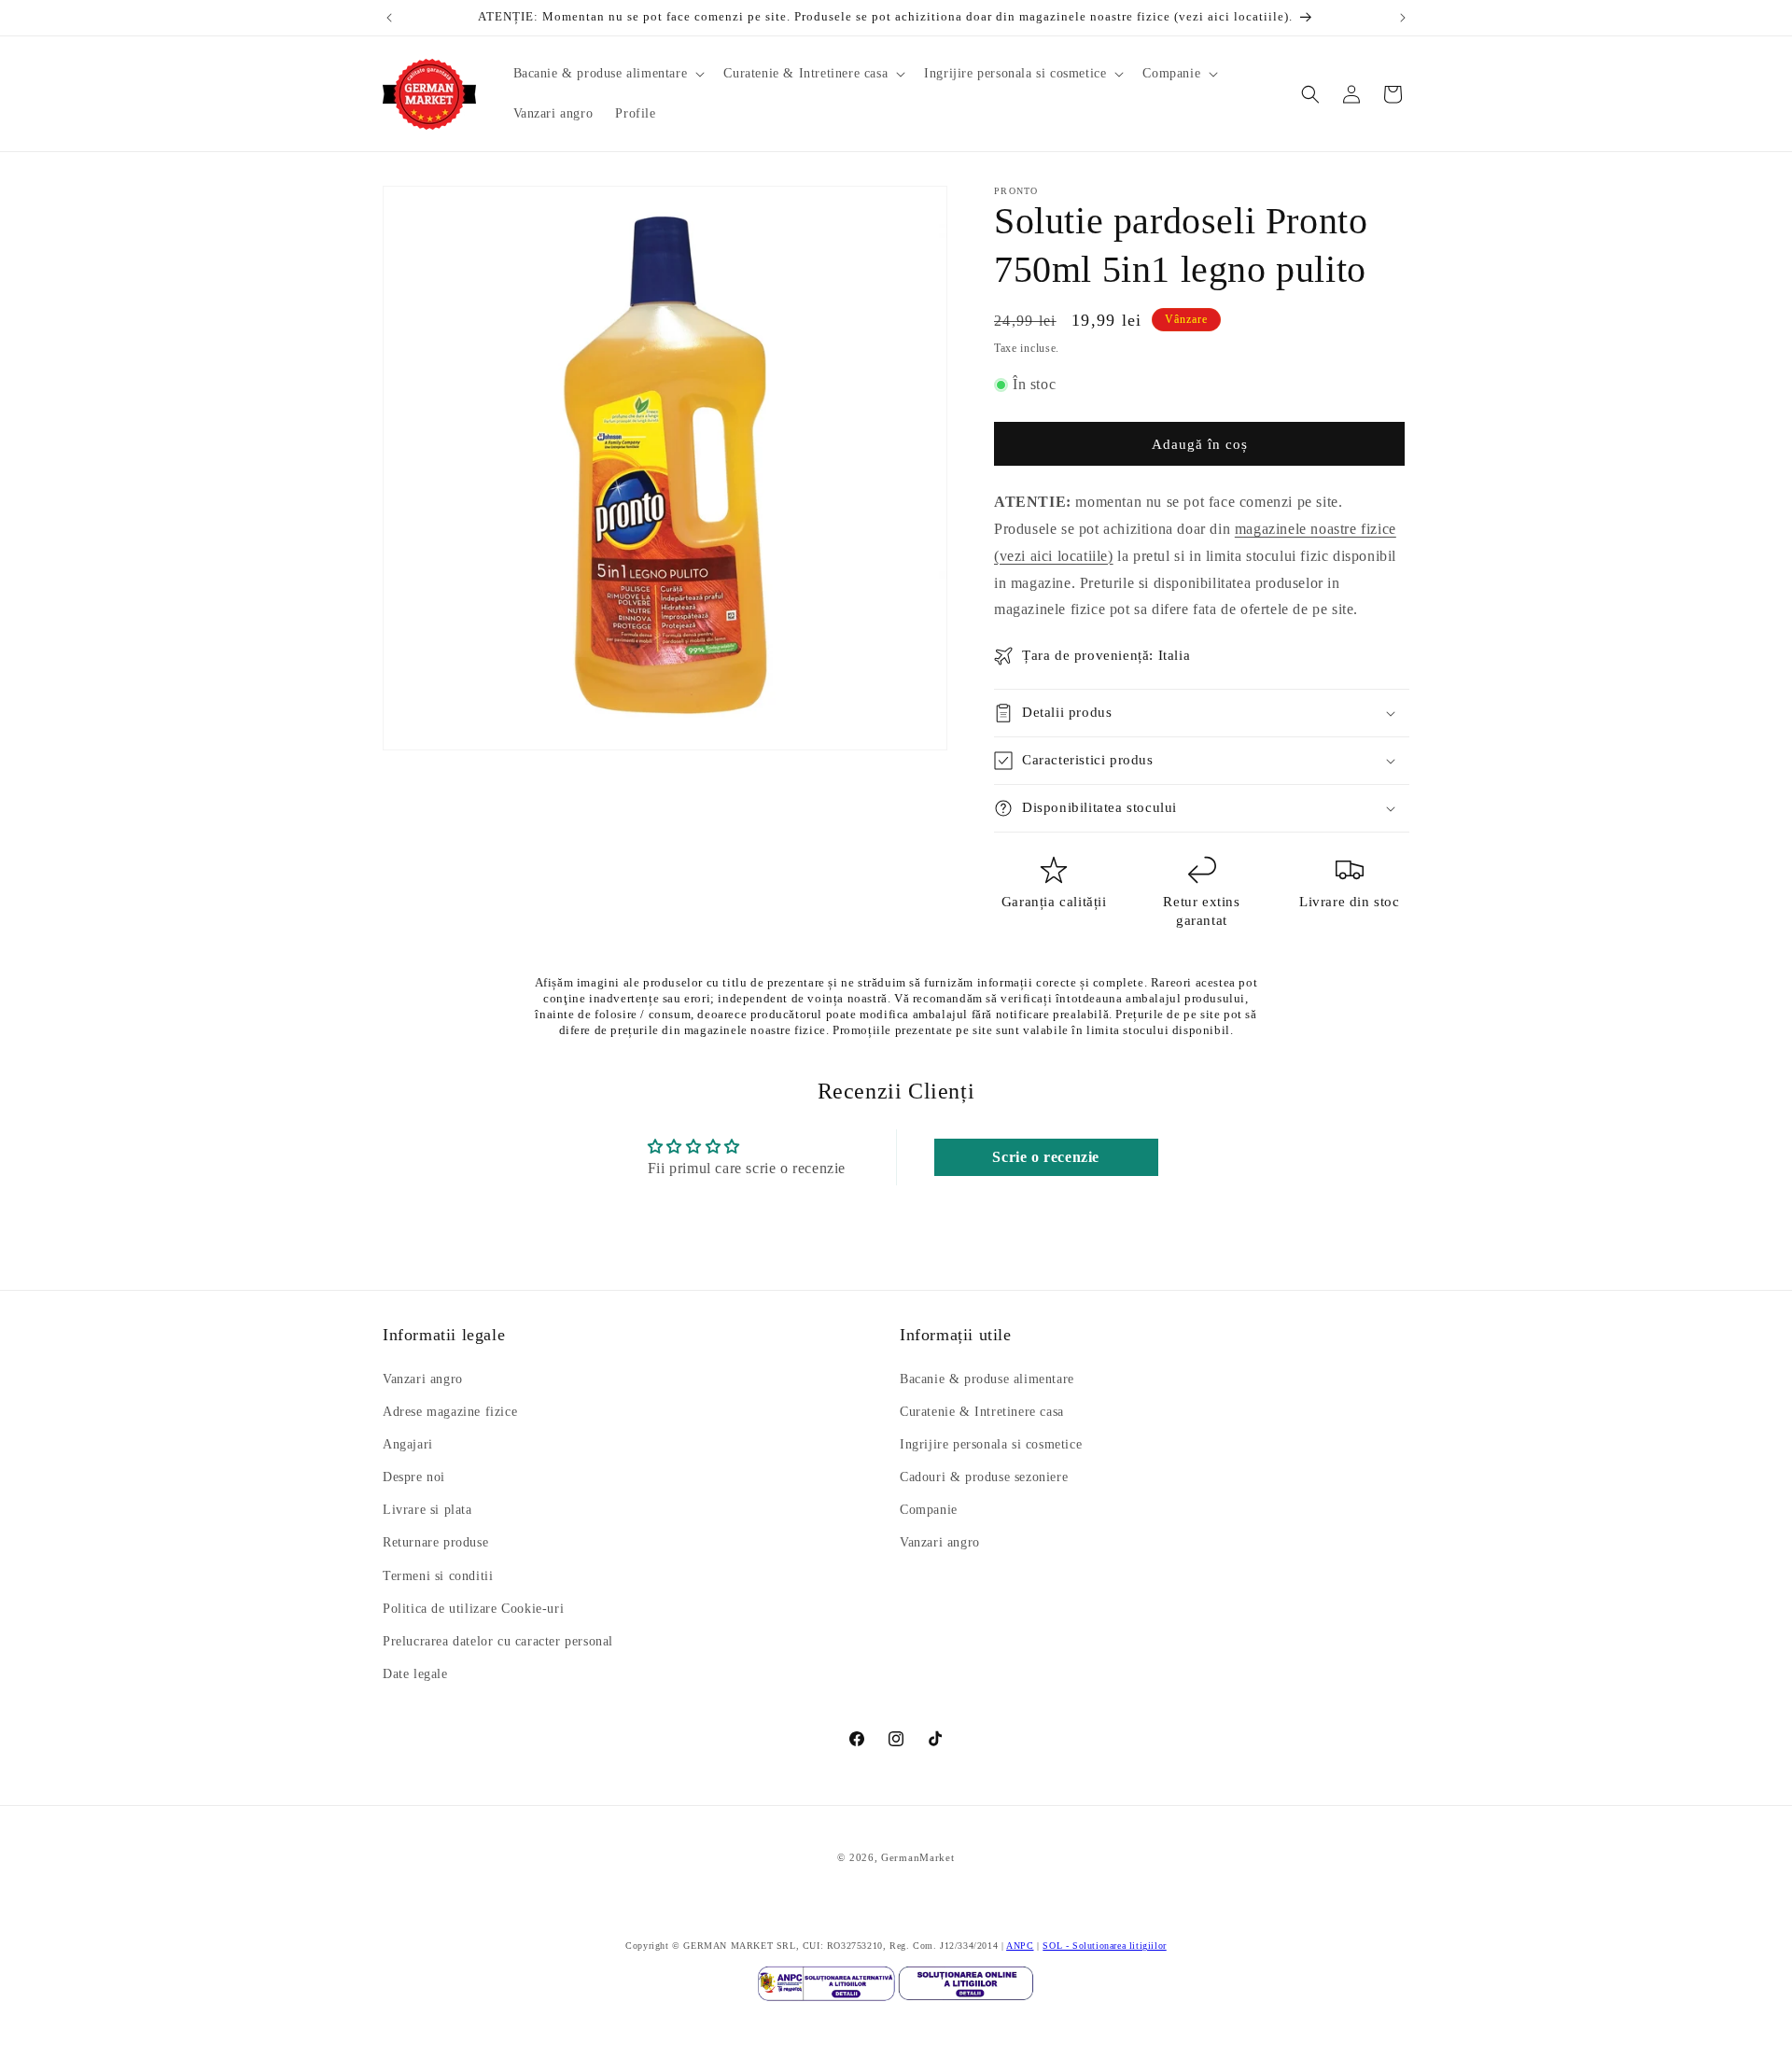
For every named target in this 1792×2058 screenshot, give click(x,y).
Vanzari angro (423, 1379)
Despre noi (414, 1477)
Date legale (415, 1675)
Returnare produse (435, 1543)
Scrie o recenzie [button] (1046, 1157)
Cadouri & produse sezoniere (984, 1477)
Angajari (408, 1444)
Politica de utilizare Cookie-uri (473, 1609)
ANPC (1020, 1946)
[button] (608, 74)
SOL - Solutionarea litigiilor (1104, 1946)
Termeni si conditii (438, 1576)
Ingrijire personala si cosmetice (991, 1444)
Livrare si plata (427, 1511)
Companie (929, 1511)
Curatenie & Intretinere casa (982, 1412)
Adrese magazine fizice (450, 1412)
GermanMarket (917, 1857)
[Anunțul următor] (1403, 18)
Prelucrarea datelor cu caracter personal (498, 1641)
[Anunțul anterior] (389, 18)
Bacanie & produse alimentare (987, 1379)
